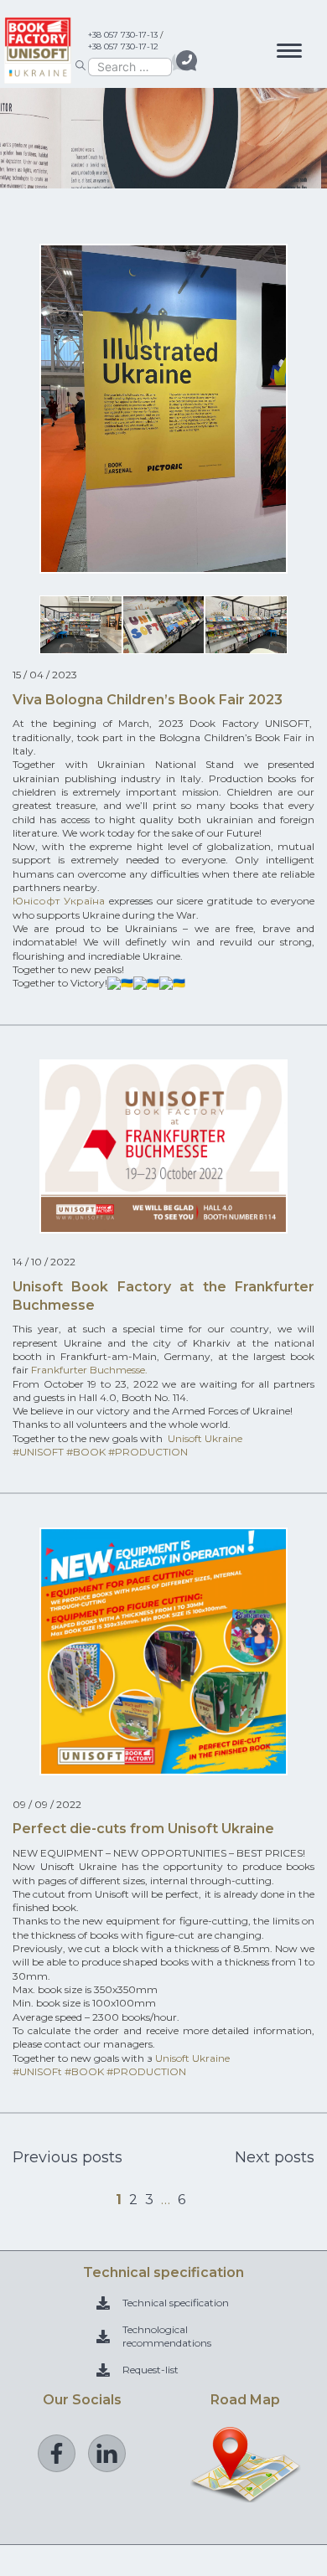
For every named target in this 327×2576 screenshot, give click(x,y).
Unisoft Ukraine (205, 1438)
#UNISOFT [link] (38, 1452)
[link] (59, 901)
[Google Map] (246, 2495)
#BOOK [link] (86, 1452)
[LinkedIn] (107, 2453)
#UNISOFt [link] (37, 2071)
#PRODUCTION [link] (148, 1452)
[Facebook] (57, 2453)
